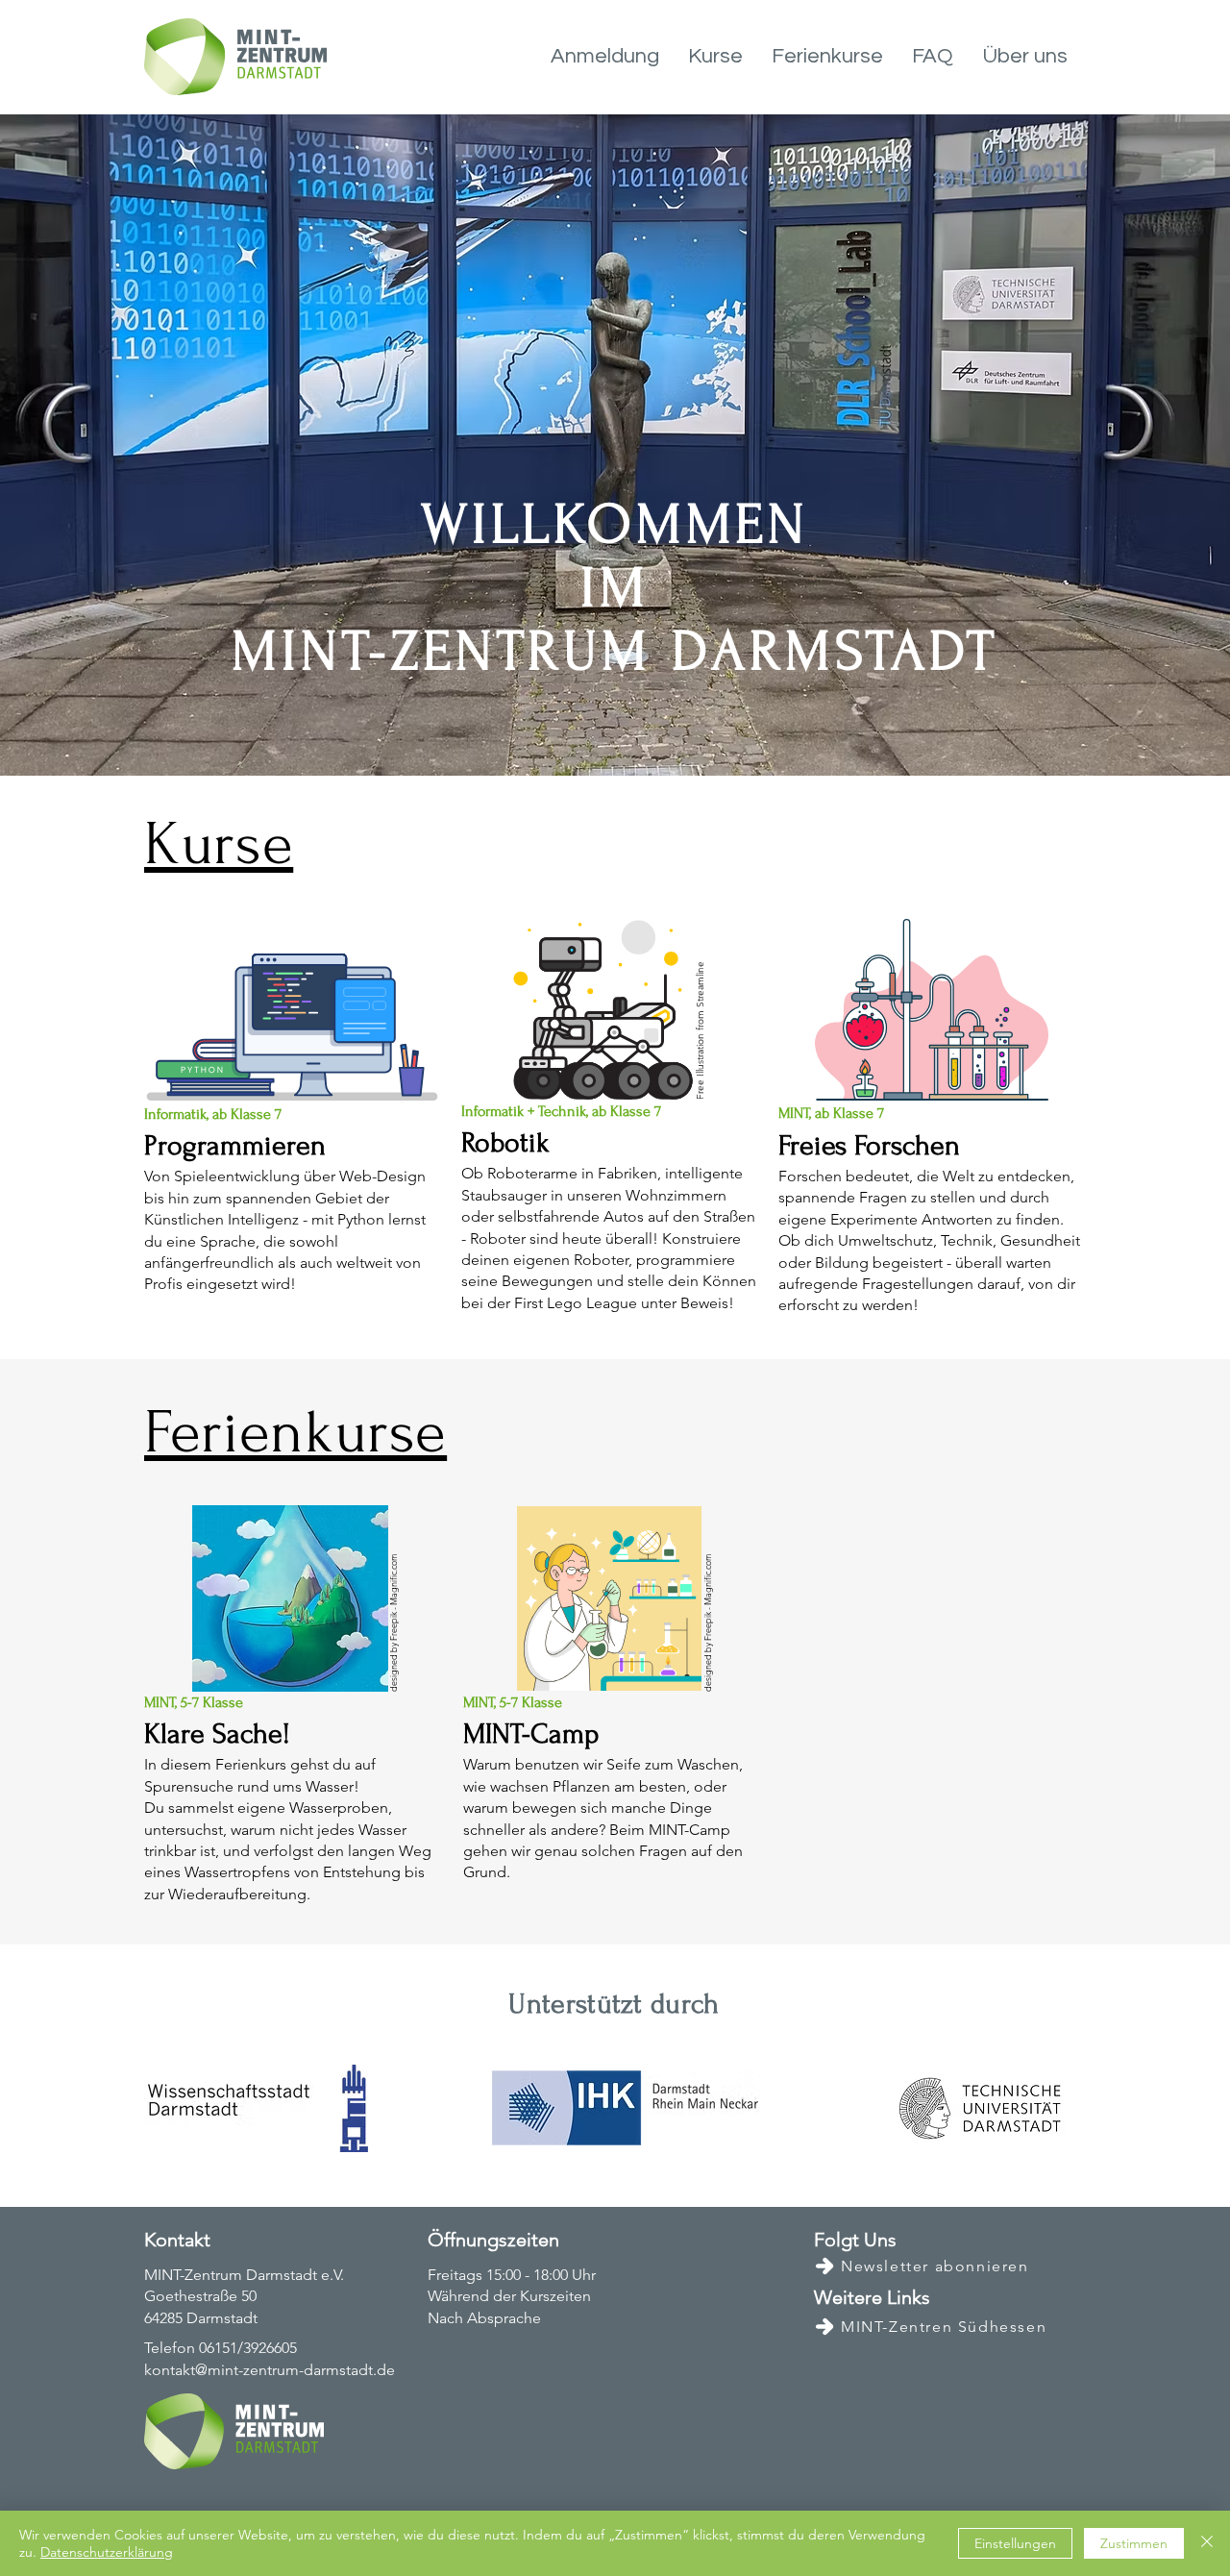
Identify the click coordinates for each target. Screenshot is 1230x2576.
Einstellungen (1015, 2543)
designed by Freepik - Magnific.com (393, 1622)
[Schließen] (1207, 2543)
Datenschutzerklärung (107, 2552)
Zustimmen (1134, 2543)
